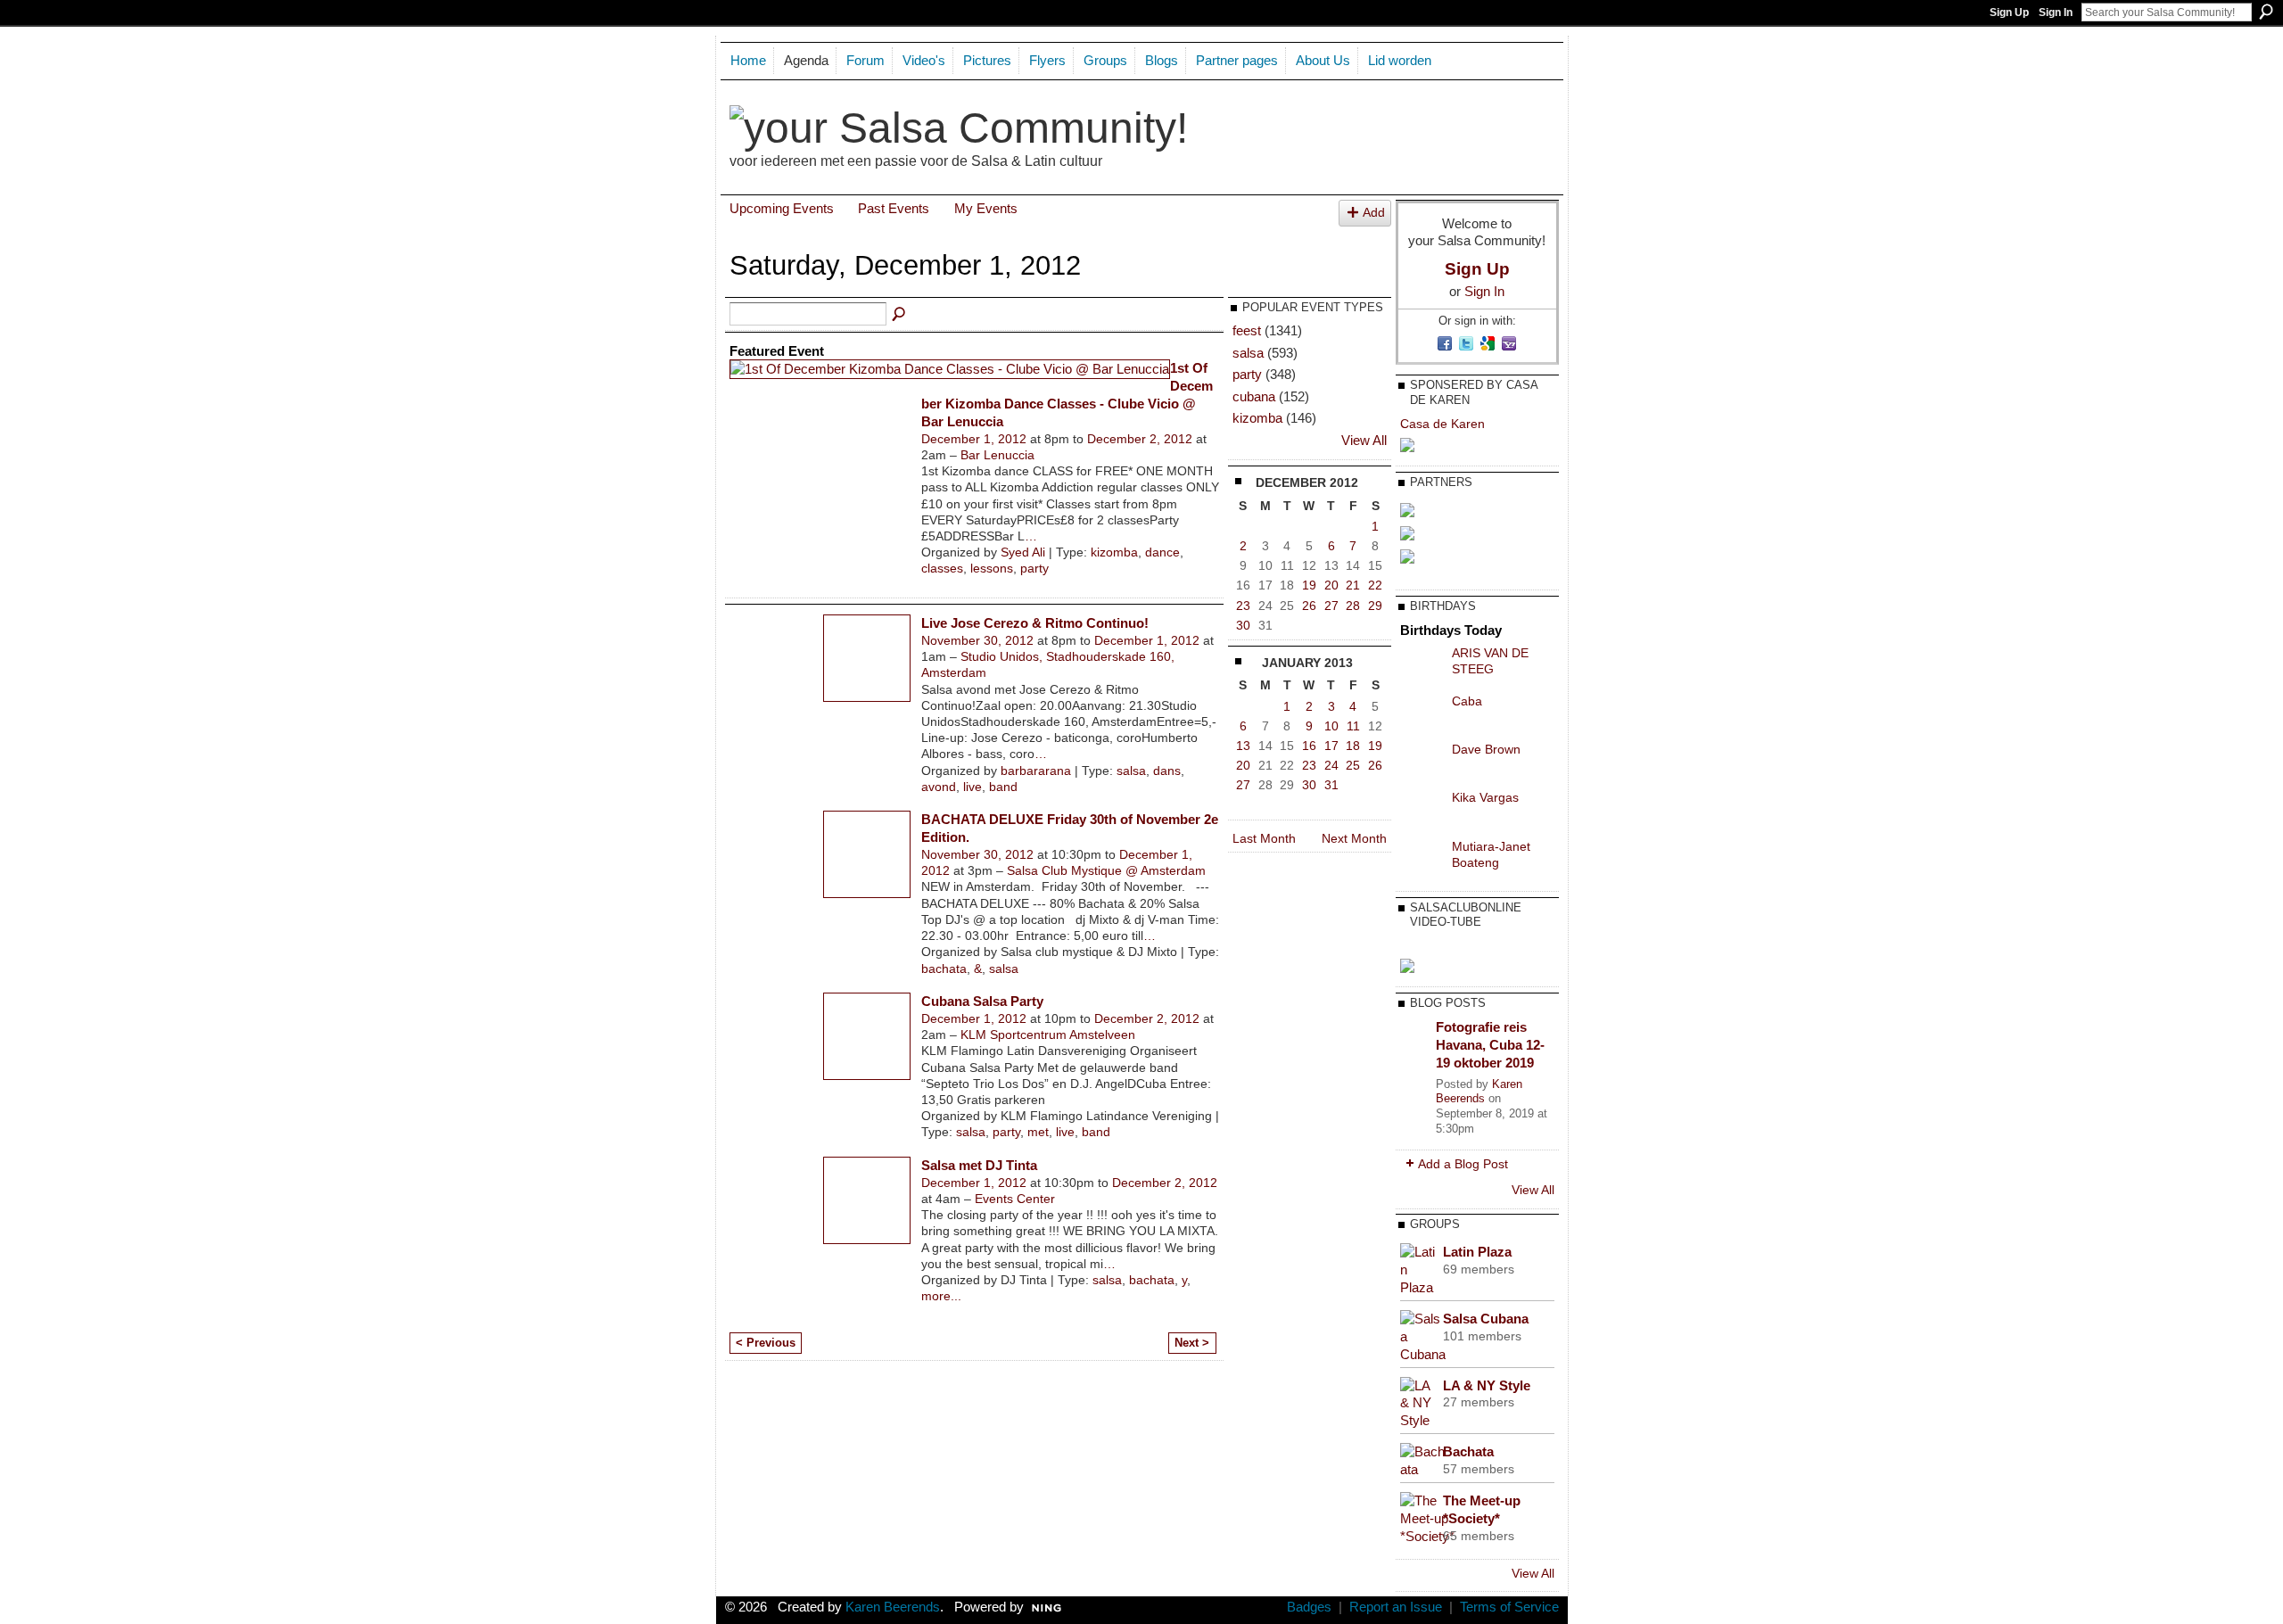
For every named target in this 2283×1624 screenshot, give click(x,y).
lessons (992, 568)
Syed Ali (1023, 552)
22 (1375, 585)
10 (1331, 726)
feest (1247, 330)
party (1034, 568)
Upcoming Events (782, 208)
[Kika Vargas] (1422, 811)
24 (1331, 765)
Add (1374, 213)
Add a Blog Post (1463, 1164)
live (973, 787)
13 (1243, 746)
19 (1309, 585)
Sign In (2056, 12)
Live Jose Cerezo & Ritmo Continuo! (1035, 623)
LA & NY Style (1487, 1385)
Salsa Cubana (1486, 1319)
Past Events (894, 208)
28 (1353, 606)
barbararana (1036, 771)
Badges (1309, 1607)
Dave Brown (1486, 749)
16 (1309, 746)
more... (941, 1296)
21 (1353, 585)
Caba (1467, 701)
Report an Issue (1396, 1607)
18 (1353, 746)
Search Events (900, 315)
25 (1353, 765)
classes (942, 568)
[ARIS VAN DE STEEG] (1422, 666)
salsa (1131, 771)
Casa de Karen (1442, 424)
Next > (1192, 1343)
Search (2266, 12)
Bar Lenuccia (997, 455)
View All (1364, 441)
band (1003, 787)
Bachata (1468, 1451)
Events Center (1015, 1199)
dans (1167, 771)
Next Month (1354, 838)
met (1038, 1132)
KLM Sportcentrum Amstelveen (1048, 1035)
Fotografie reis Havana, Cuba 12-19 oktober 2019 (1490, 1044)
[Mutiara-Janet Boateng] (1422, 860)
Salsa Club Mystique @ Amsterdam (1106, 870)
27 (1331, 606)
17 (1331, 746)
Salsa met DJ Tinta (979, 1165)
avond (939, 787)
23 (1243, 606)
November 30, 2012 (977, 640)
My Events (986, 208)
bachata (944, 969)
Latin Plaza (1477, 1252)
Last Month (1264, 838)
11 (1353, 726)
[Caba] (1422, 714)
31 (1331, 785)
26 (1309, 606)
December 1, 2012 (974, 439)
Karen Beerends (1479, 1092)
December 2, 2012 (1140, 439)
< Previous (766, 1343)
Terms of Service (1509, 1607)
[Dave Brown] (1422, 763)
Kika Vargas (1485, 797)
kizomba (1114, 552)
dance (1162, 552)
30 (1243, 625)
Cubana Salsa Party (982, 1001)
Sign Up (2009, 12)
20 (1331, 585)
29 (1375, 606)
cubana (1254, 396)
